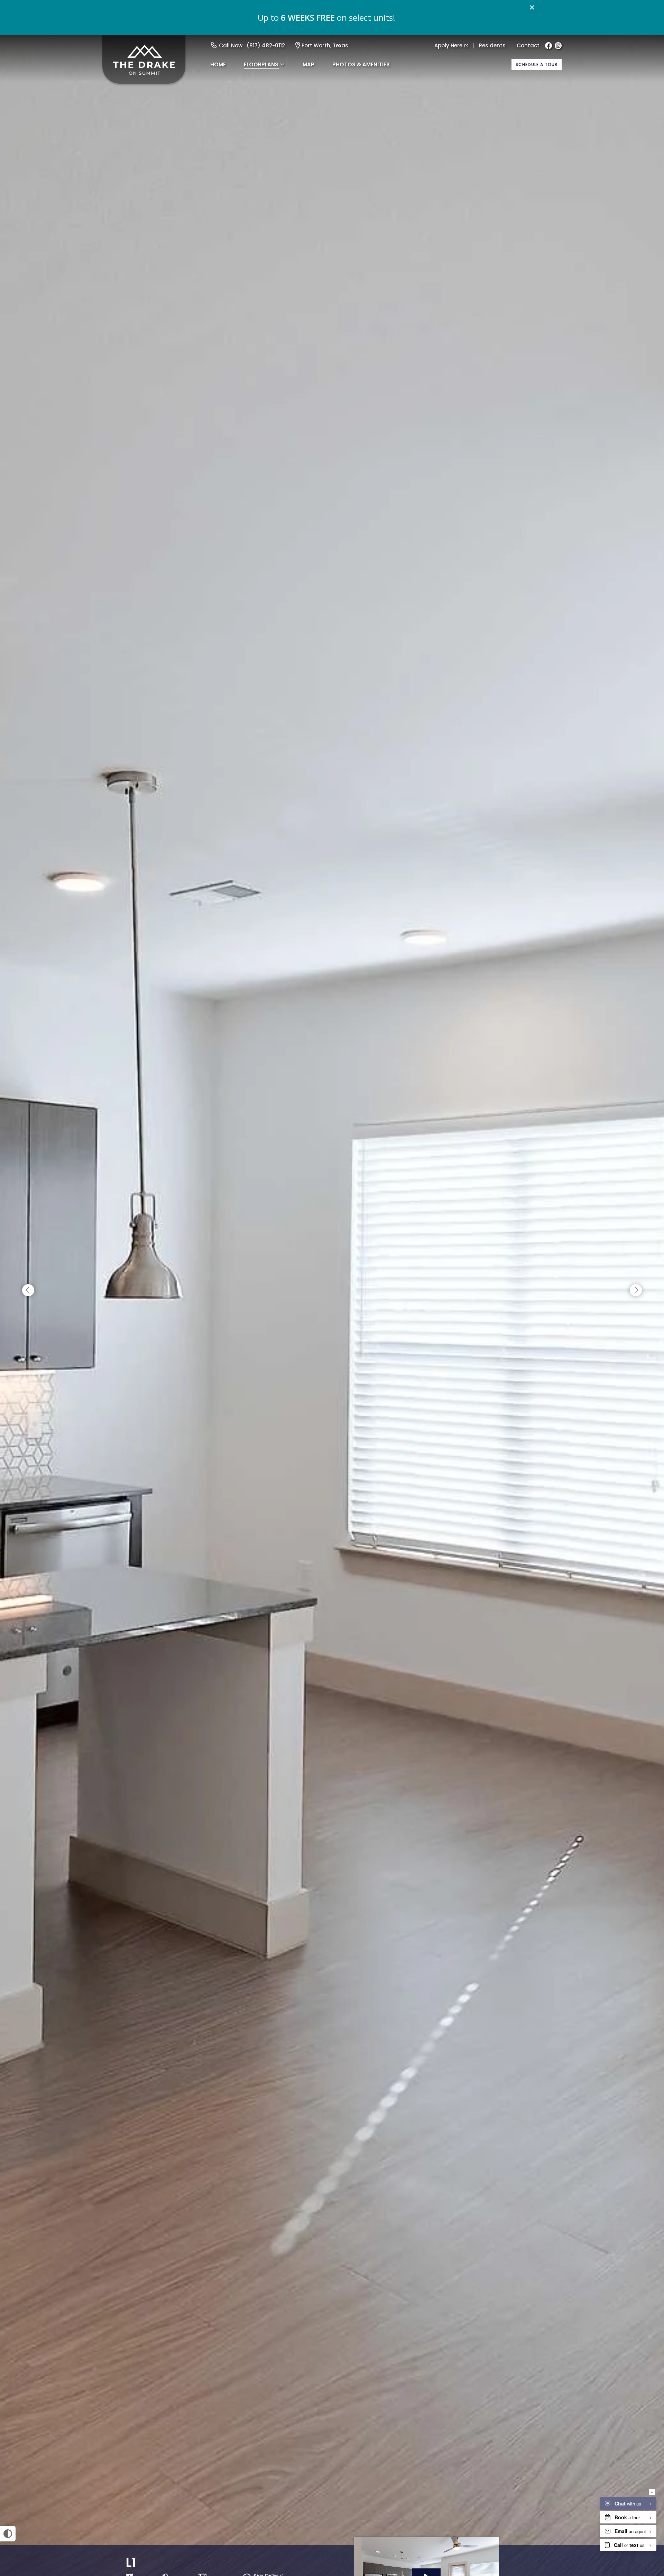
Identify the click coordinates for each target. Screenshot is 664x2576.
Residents (492, 45)
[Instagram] (558, 46)
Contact (528, 45)
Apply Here (448, 45)
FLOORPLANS (261, 64)
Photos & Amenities (361, 64)
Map (308, 64)
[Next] (636, 1291)
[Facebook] (548, 46)
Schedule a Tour (537, 64)
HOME (218, 64)
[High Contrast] (8, 2534)
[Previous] (28, 1291)
